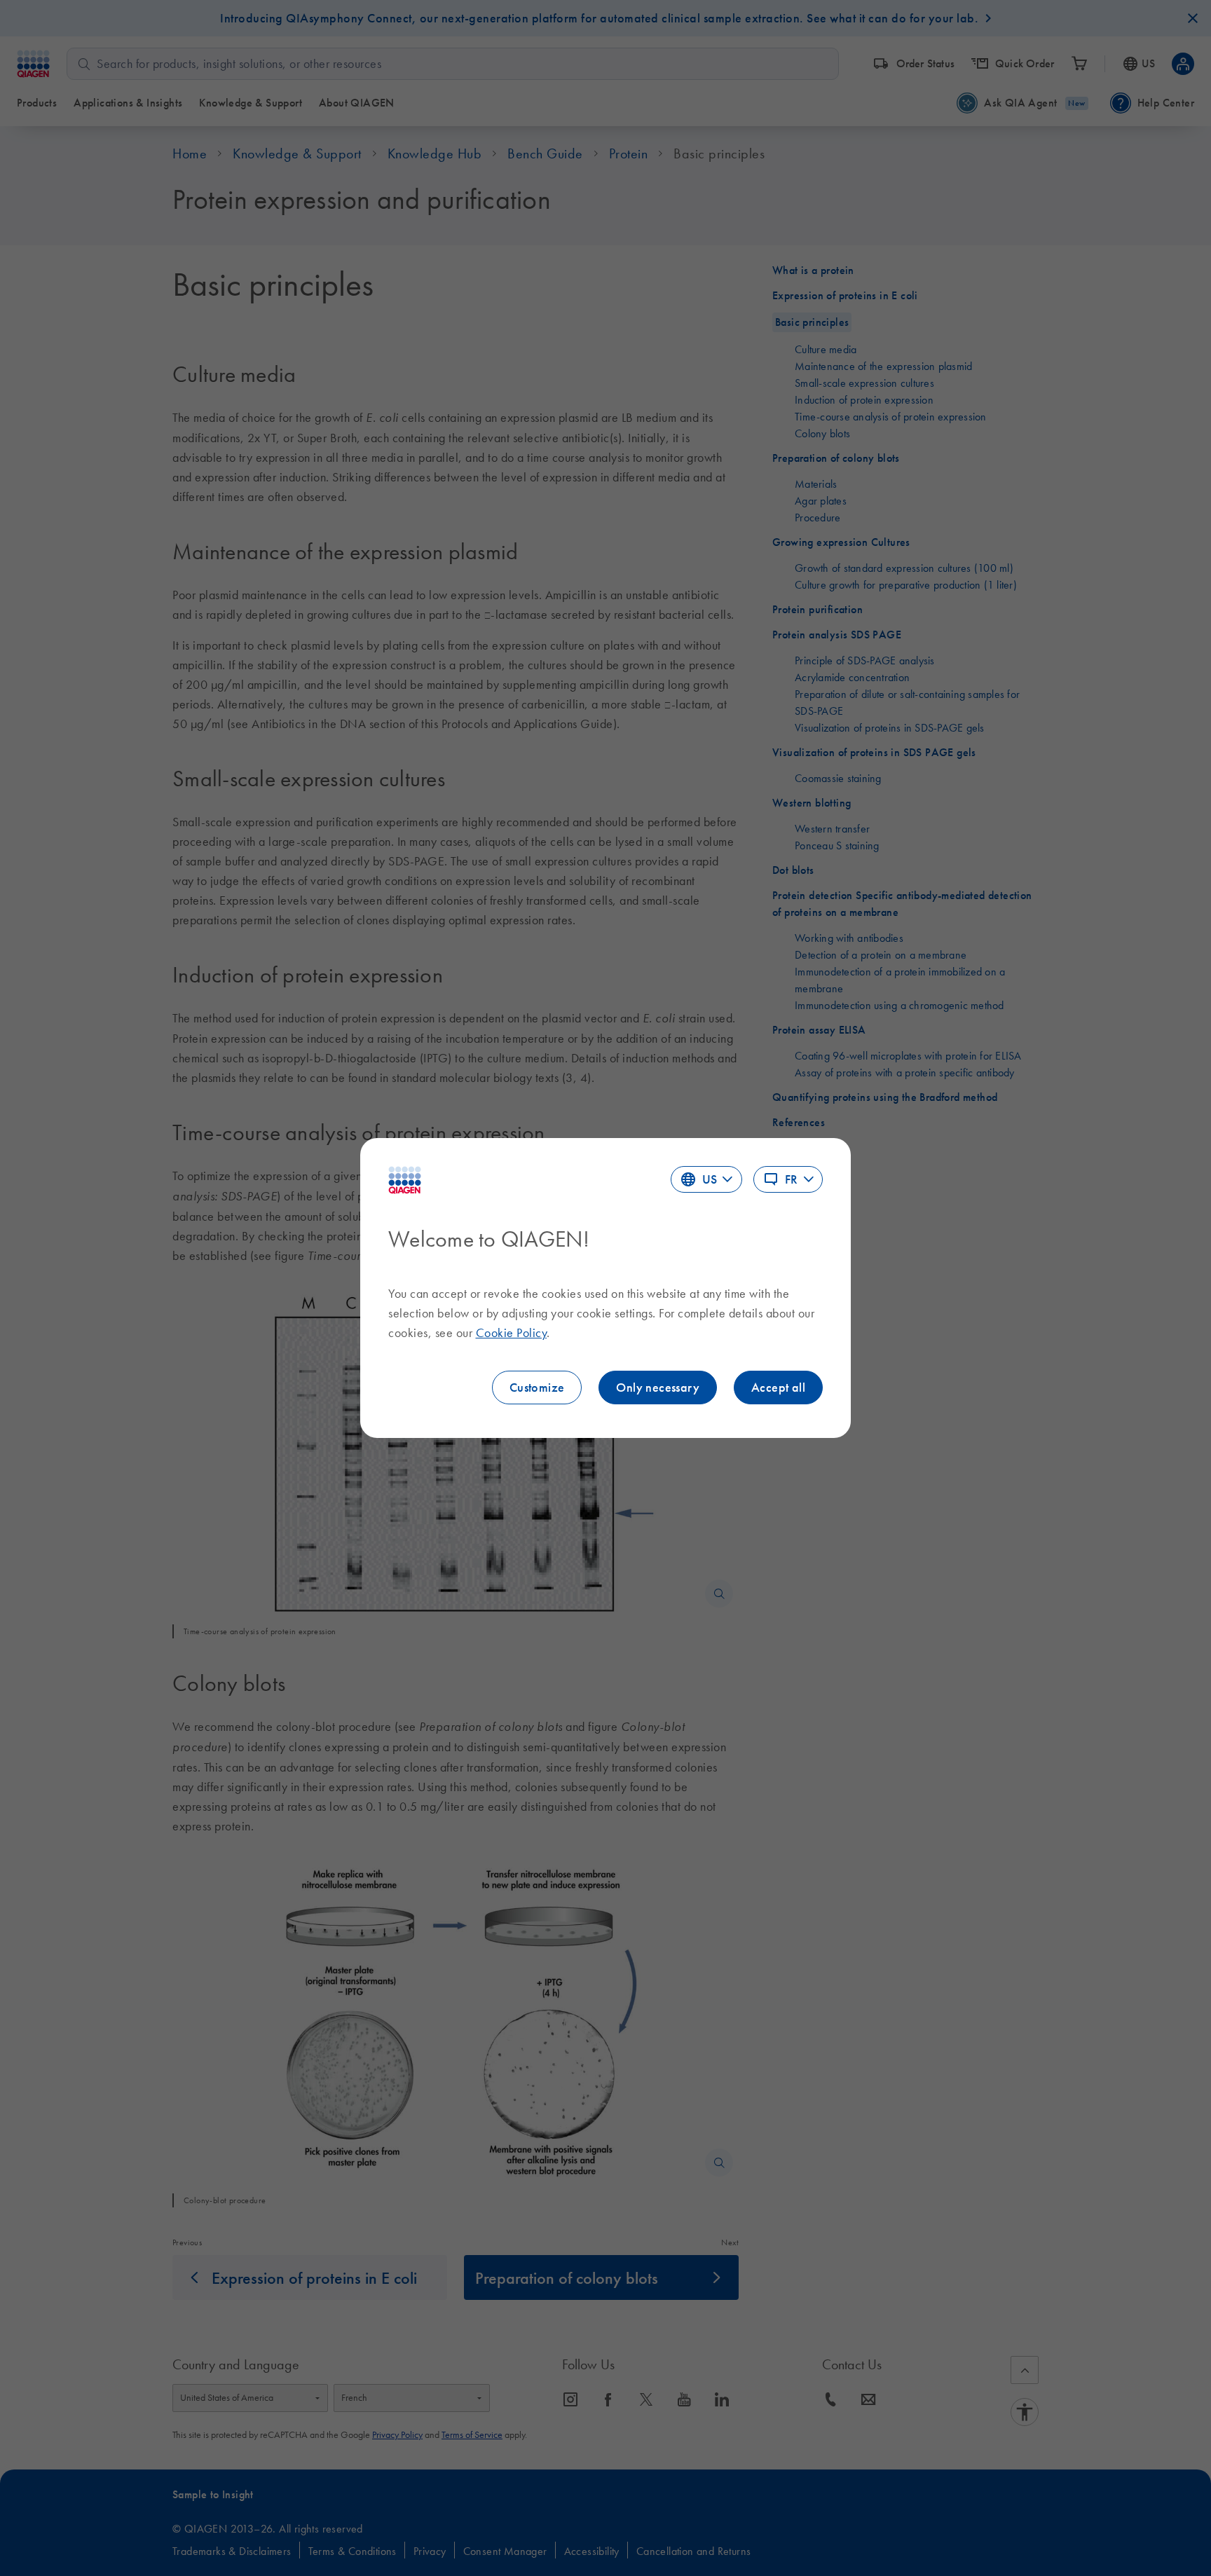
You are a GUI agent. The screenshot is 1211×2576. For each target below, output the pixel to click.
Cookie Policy (512, 1333)
